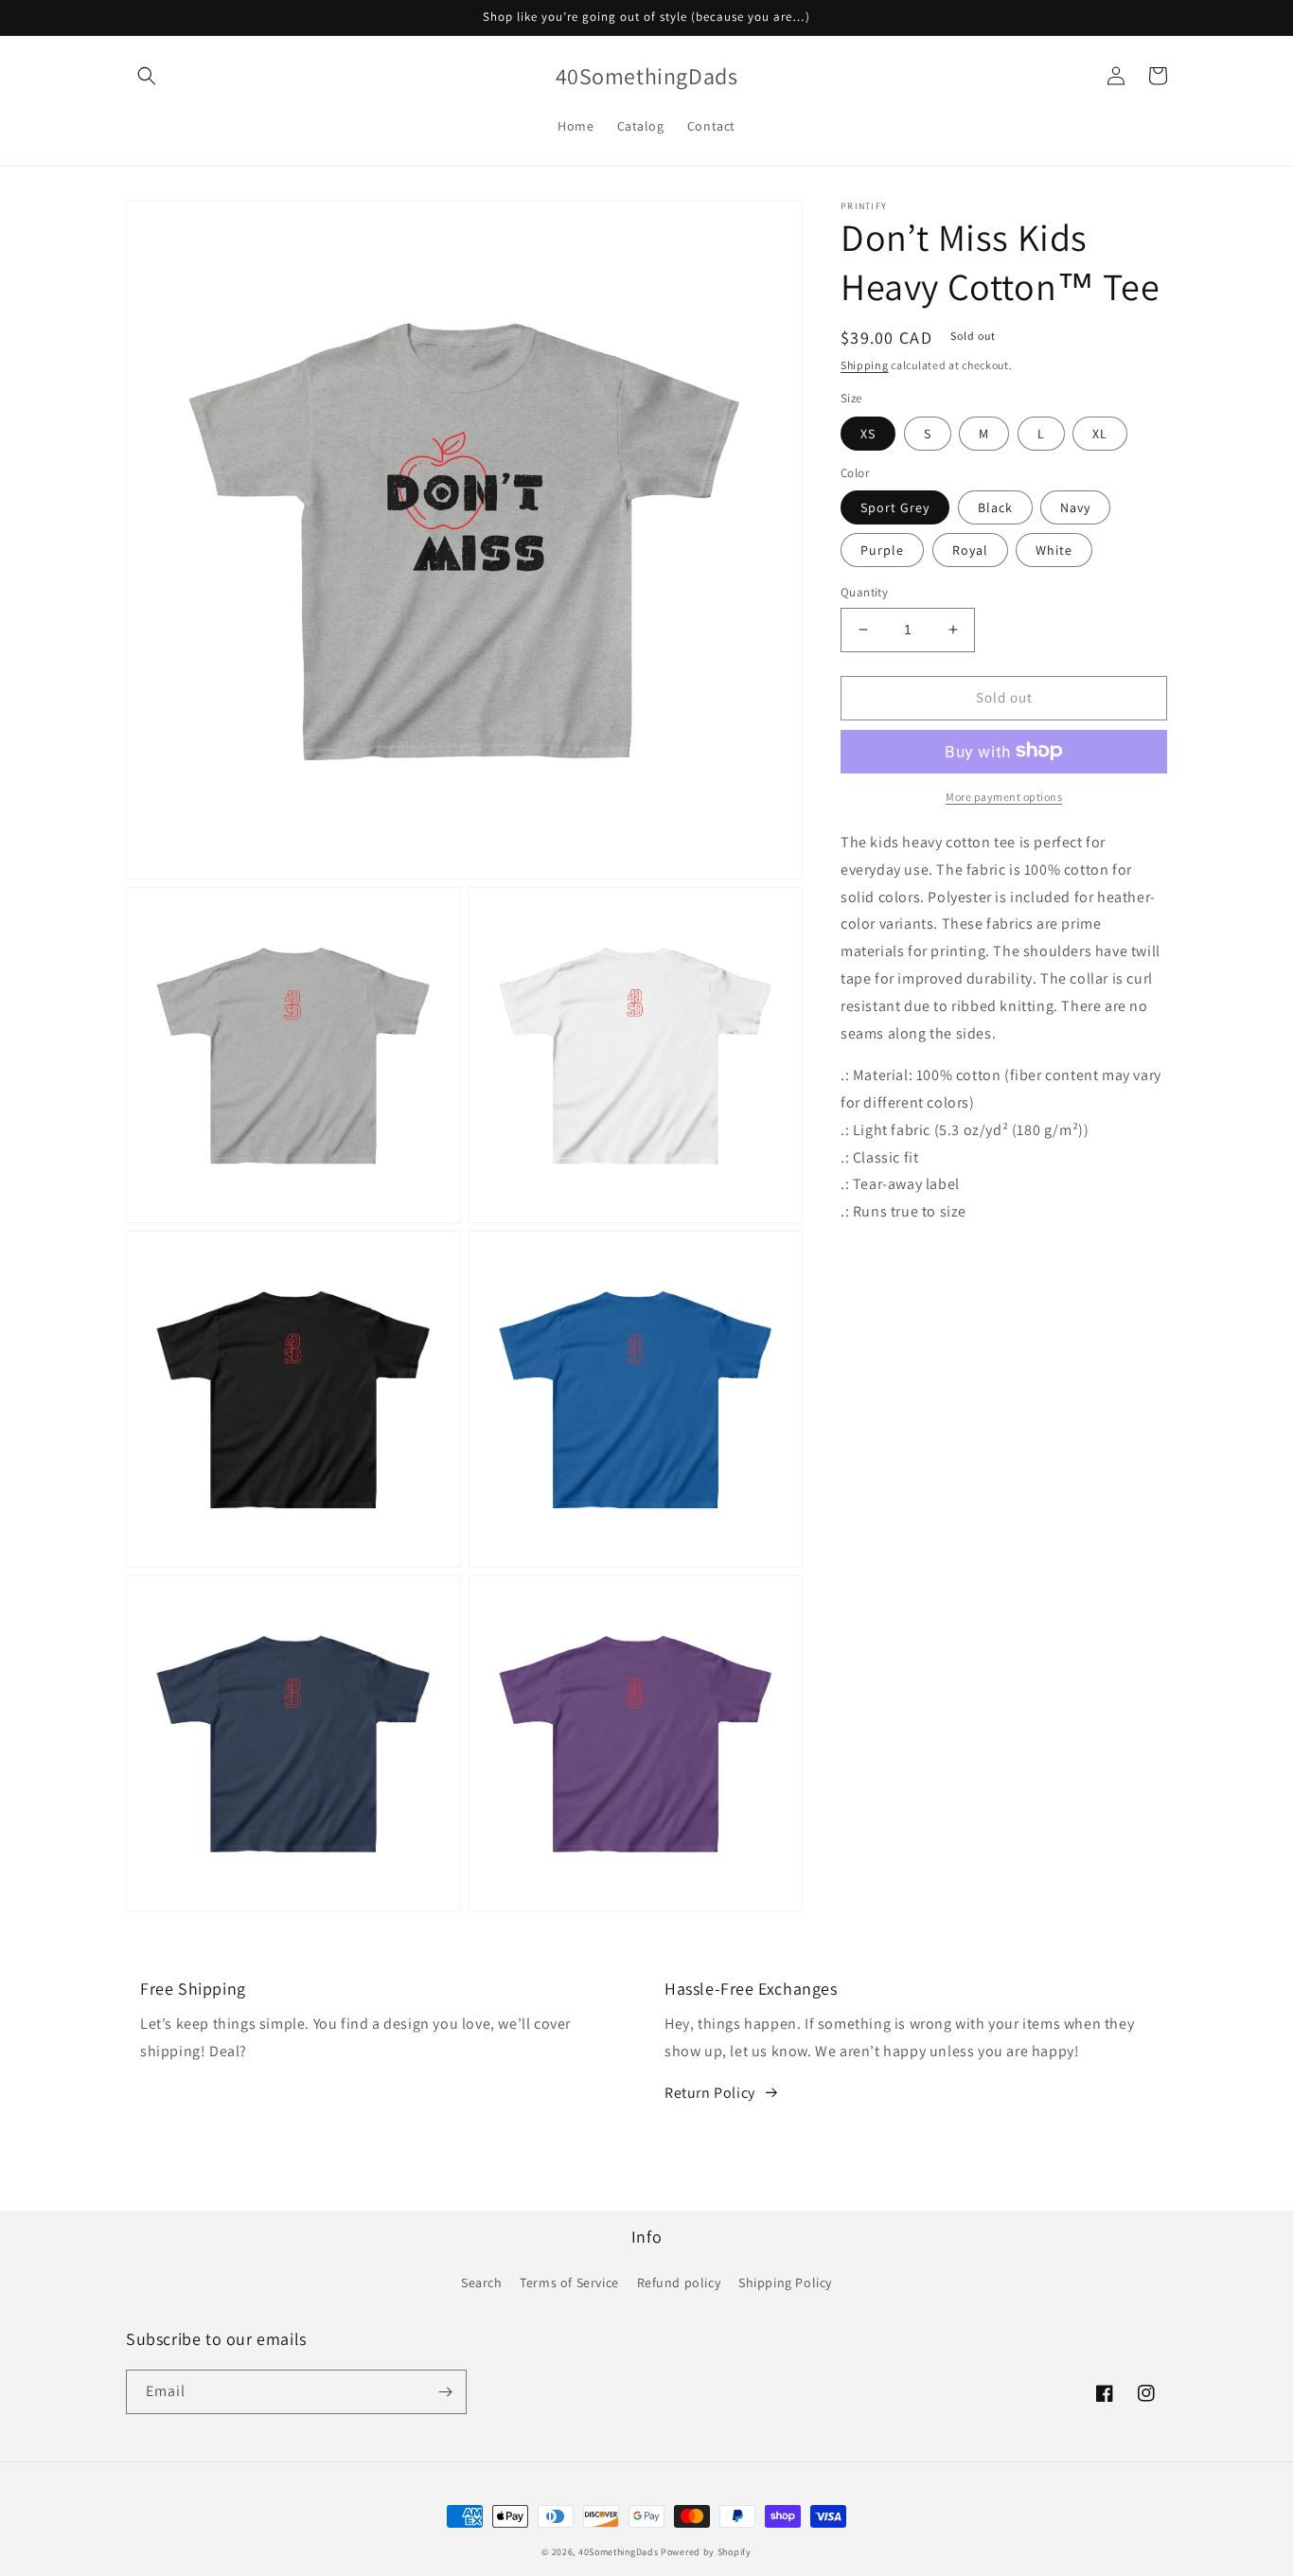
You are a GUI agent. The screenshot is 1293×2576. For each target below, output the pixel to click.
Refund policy (679, 2283)
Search (482, 2283)
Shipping (865, 365)
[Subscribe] (445, 2392)
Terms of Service (569, 2283)
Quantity (864, 592)
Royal (970, 550)
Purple (882, 550)
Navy (1075, 507)
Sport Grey (895, 507)
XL (1100, 433)
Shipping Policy (785, 2283)
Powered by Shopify (706, 2552)
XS (868, 433)
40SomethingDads (619, 2552)
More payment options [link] (1004, 796)
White (1054, 550)
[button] (147, 76)
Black (995, 507)
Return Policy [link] (710, 2093)
